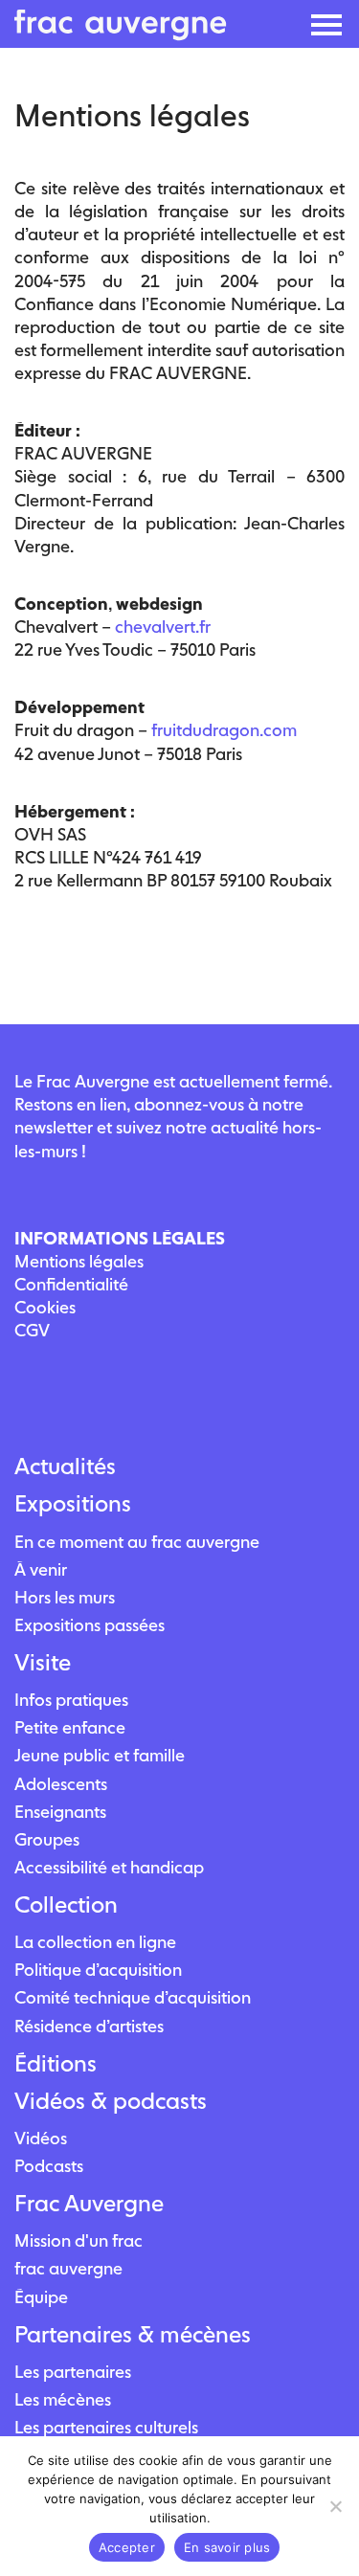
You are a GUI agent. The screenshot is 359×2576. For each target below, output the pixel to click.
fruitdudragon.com (224, 730)
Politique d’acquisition (98, 1970)
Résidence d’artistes (89, 2026)
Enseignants (60, 1812)
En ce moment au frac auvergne (137, 1542)
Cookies (45, 1307)
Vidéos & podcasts (111, 2101)
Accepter (127, 2547)
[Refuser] (335, 2506)
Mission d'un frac (79, 2240)
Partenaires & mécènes (133, 2335)
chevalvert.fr (163, 627)
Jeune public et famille (100, 1755)
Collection (66, 1905)
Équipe (41, 2297)
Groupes (47, 1839)
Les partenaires (73, 2372)
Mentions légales (79, 1261)
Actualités (65, 1467)
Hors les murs (65, 1597)
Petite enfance (70, 1727)
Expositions (73, 1504)
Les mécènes (63, 2399)
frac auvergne (68, 2268)
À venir (41, 1569)
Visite (43, 1663)
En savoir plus (227, 2547)
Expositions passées (90, 1625)
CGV (32, 1330)
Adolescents (61, 1784)
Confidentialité (71, 1284)
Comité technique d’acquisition (133, 1997)
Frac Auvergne (89, 2204)
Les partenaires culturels (106, 2427)
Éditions (56, 2064)
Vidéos (41, 2138)
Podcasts (49, 2166)
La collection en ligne (95, 1942)
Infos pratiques (71, 1700)
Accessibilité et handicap (109, 1867)
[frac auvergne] (121, 35)
